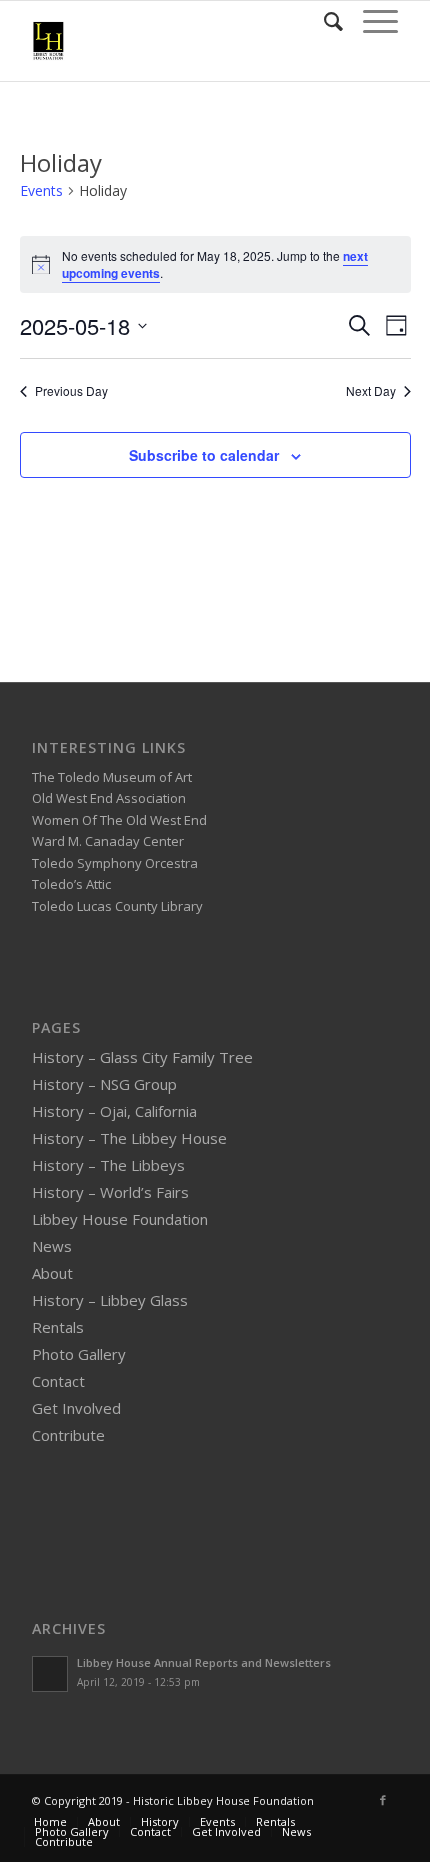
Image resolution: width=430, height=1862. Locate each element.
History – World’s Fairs (110, 1192)
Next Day (371, 391)
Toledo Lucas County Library (117, 906)
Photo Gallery (79, 1354)
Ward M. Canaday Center (108, 841)
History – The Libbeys (108, 1165)
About (52, 1273)
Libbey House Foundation (120, 1219)
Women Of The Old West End (119, 820)
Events (41, 190)
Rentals (58, 1327)
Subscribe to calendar (204, 455)
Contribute (68, 1435)
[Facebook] (383, 1800)
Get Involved (76, 1408)
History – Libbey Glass (110, 1300)
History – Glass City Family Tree (142, 1057)
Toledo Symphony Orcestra (115, 863)
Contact (58, 1381)
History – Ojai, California (114, 1111)
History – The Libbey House (129, 1138)
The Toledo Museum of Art (112, 777)
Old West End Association (109, 798)
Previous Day (71, 391)
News (52, 1246)
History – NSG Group (104, 1084)
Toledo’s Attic (71, 884)
